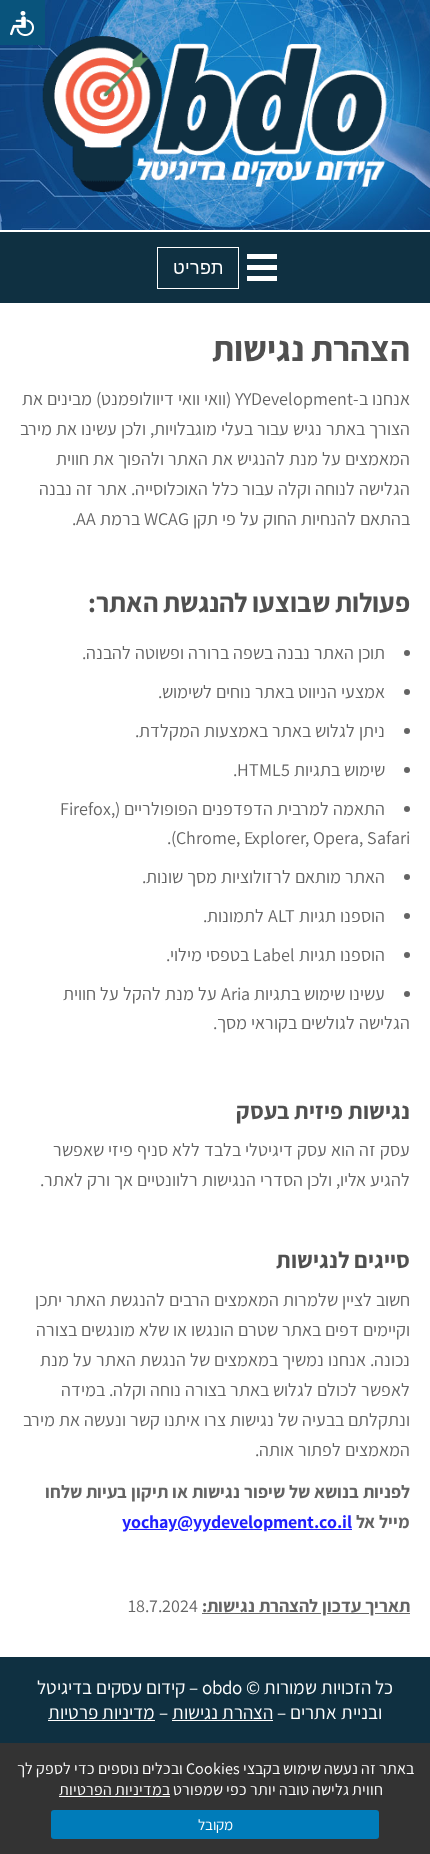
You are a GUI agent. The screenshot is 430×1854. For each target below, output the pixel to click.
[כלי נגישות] (22, 22)
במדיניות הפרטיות (114, 1789)
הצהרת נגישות (222, 1712)
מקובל (215, 1824)
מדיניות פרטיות (101, 1712)
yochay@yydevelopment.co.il (237, 1521)
